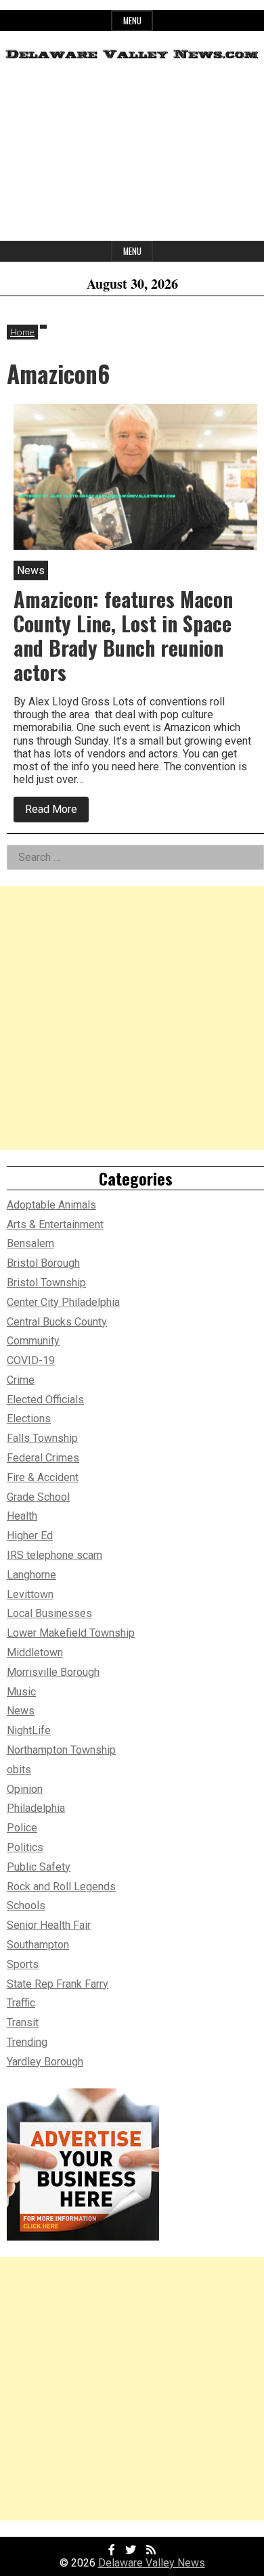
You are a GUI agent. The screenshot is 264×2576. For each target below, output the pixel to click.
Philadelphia (36, 1808)
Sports (23, 1964)
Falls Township (42, 1438)
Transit (23, 2022)
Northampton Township (61, 1750)
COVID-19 (31, 1360)
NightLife (29, 1730)
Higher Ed (30, 1536)
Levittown (30, 1594)
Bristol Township (46, 1283)
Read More (57, 812)
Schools (26, 1905)
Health (22, 1516)
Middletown (35, 1653)
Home (22, 332)
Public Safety (39, 1867)
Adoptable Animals (51, 1205)
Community (33, 1341)
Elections (29, 1419)
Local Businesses (49, 1613)
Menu (132, 21)
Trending (27, 2042)
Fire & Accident (43, 1477)
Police (22, 1828)
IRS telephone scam (54, 1555)
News (21, 1711)
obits (19, 1770)
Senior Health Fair (49, 1925)
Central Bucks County (57, 1322)
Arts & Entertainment (55, 1224)
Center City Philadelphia (63, 1302)
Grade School (38, 1497)
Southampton (38, 1945)
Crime (21, 1380)
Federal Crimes (43, 1458)
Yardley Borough (45, 2062)
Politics (25, 1847)
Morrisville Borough (53, 1672)
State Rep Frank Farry (58, 1984)
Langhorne (31, 1575)
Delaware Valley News (152, 2563)
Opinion (25, 1789)
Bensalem (30, 1243)
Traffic (21, 2003)
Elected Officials (45, 1400)
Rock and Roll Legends (61, 1887)
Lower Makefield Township (71, 1633)
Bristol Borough (43, 1263)
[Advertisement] (132, 156)
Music (21, 1692)
